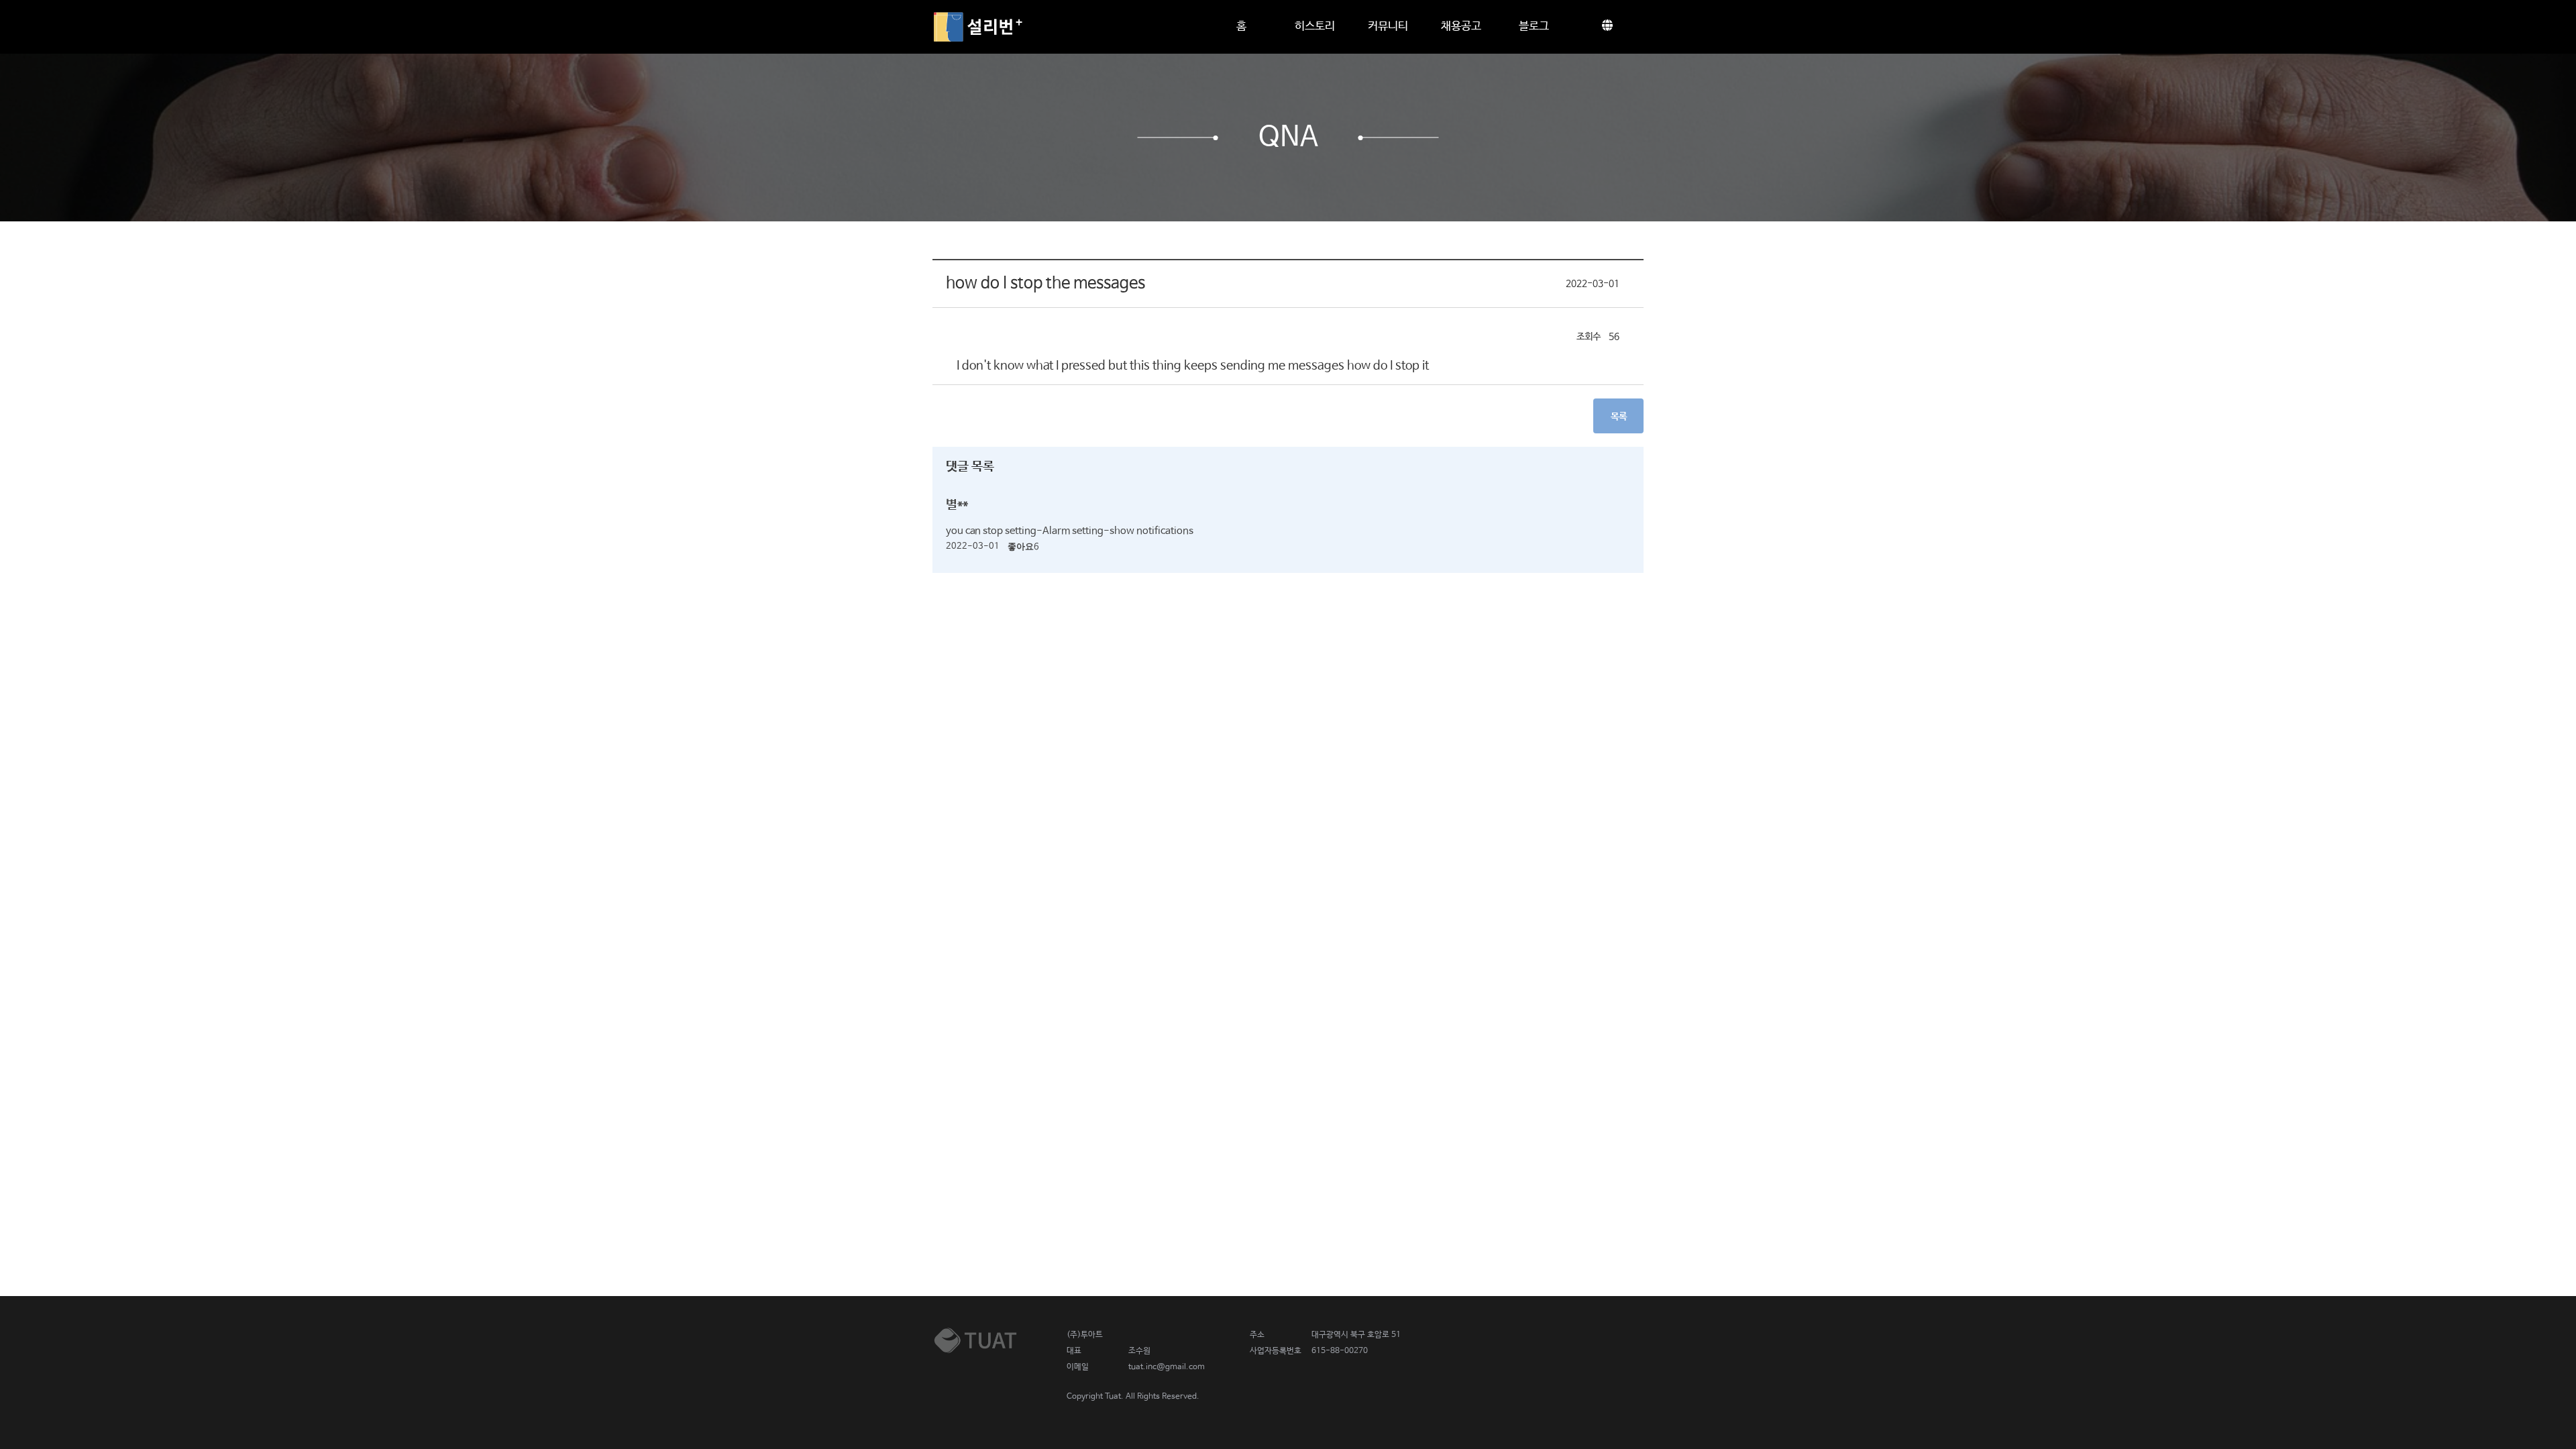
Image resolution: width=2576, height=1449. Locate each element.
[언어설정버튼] (1607, 27)
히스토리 (1315, 26)
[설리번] (978, 27)
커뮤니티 (1388, 26)
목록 (1619, 417)
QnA (1288, 138)
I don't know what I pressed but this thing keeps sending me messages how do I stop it (1193, 366)
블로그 (1534, 26)
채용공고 (1461, 26)
